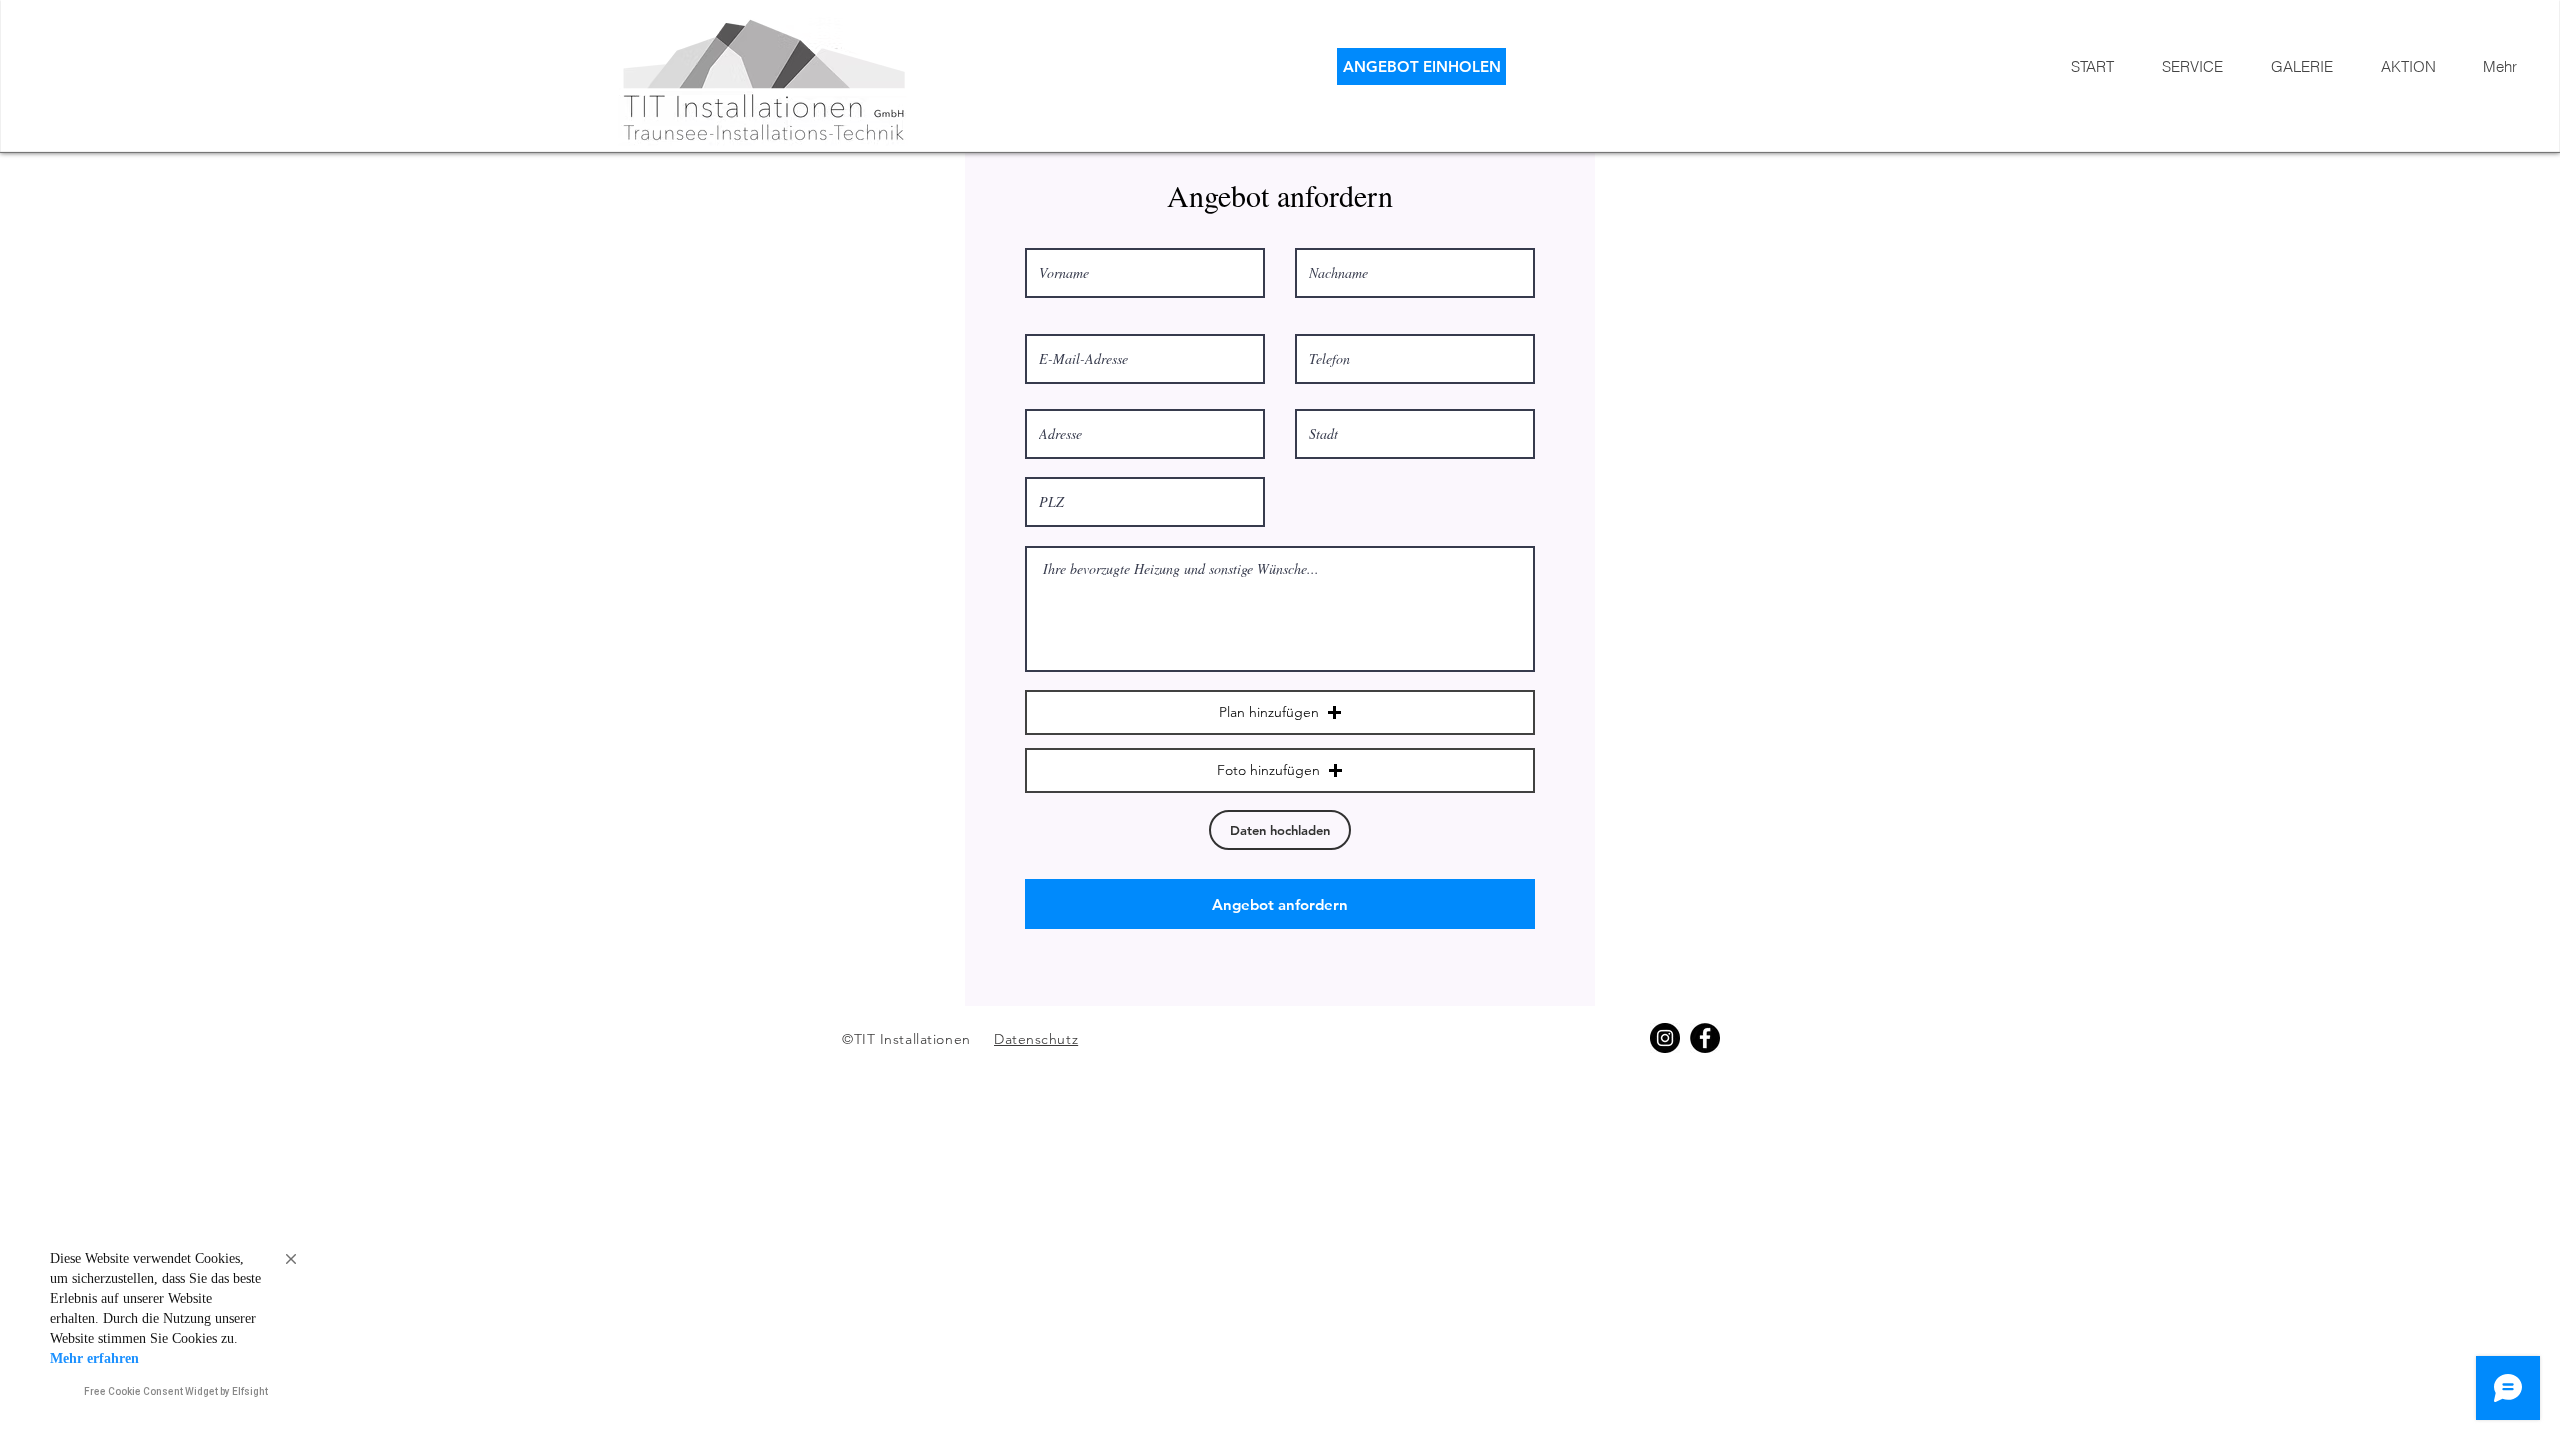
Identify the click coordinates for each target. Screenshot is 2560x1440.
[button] (1280, 712)
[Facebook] (1705, 1038)
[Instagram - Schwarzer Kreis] (1665, 1038)
